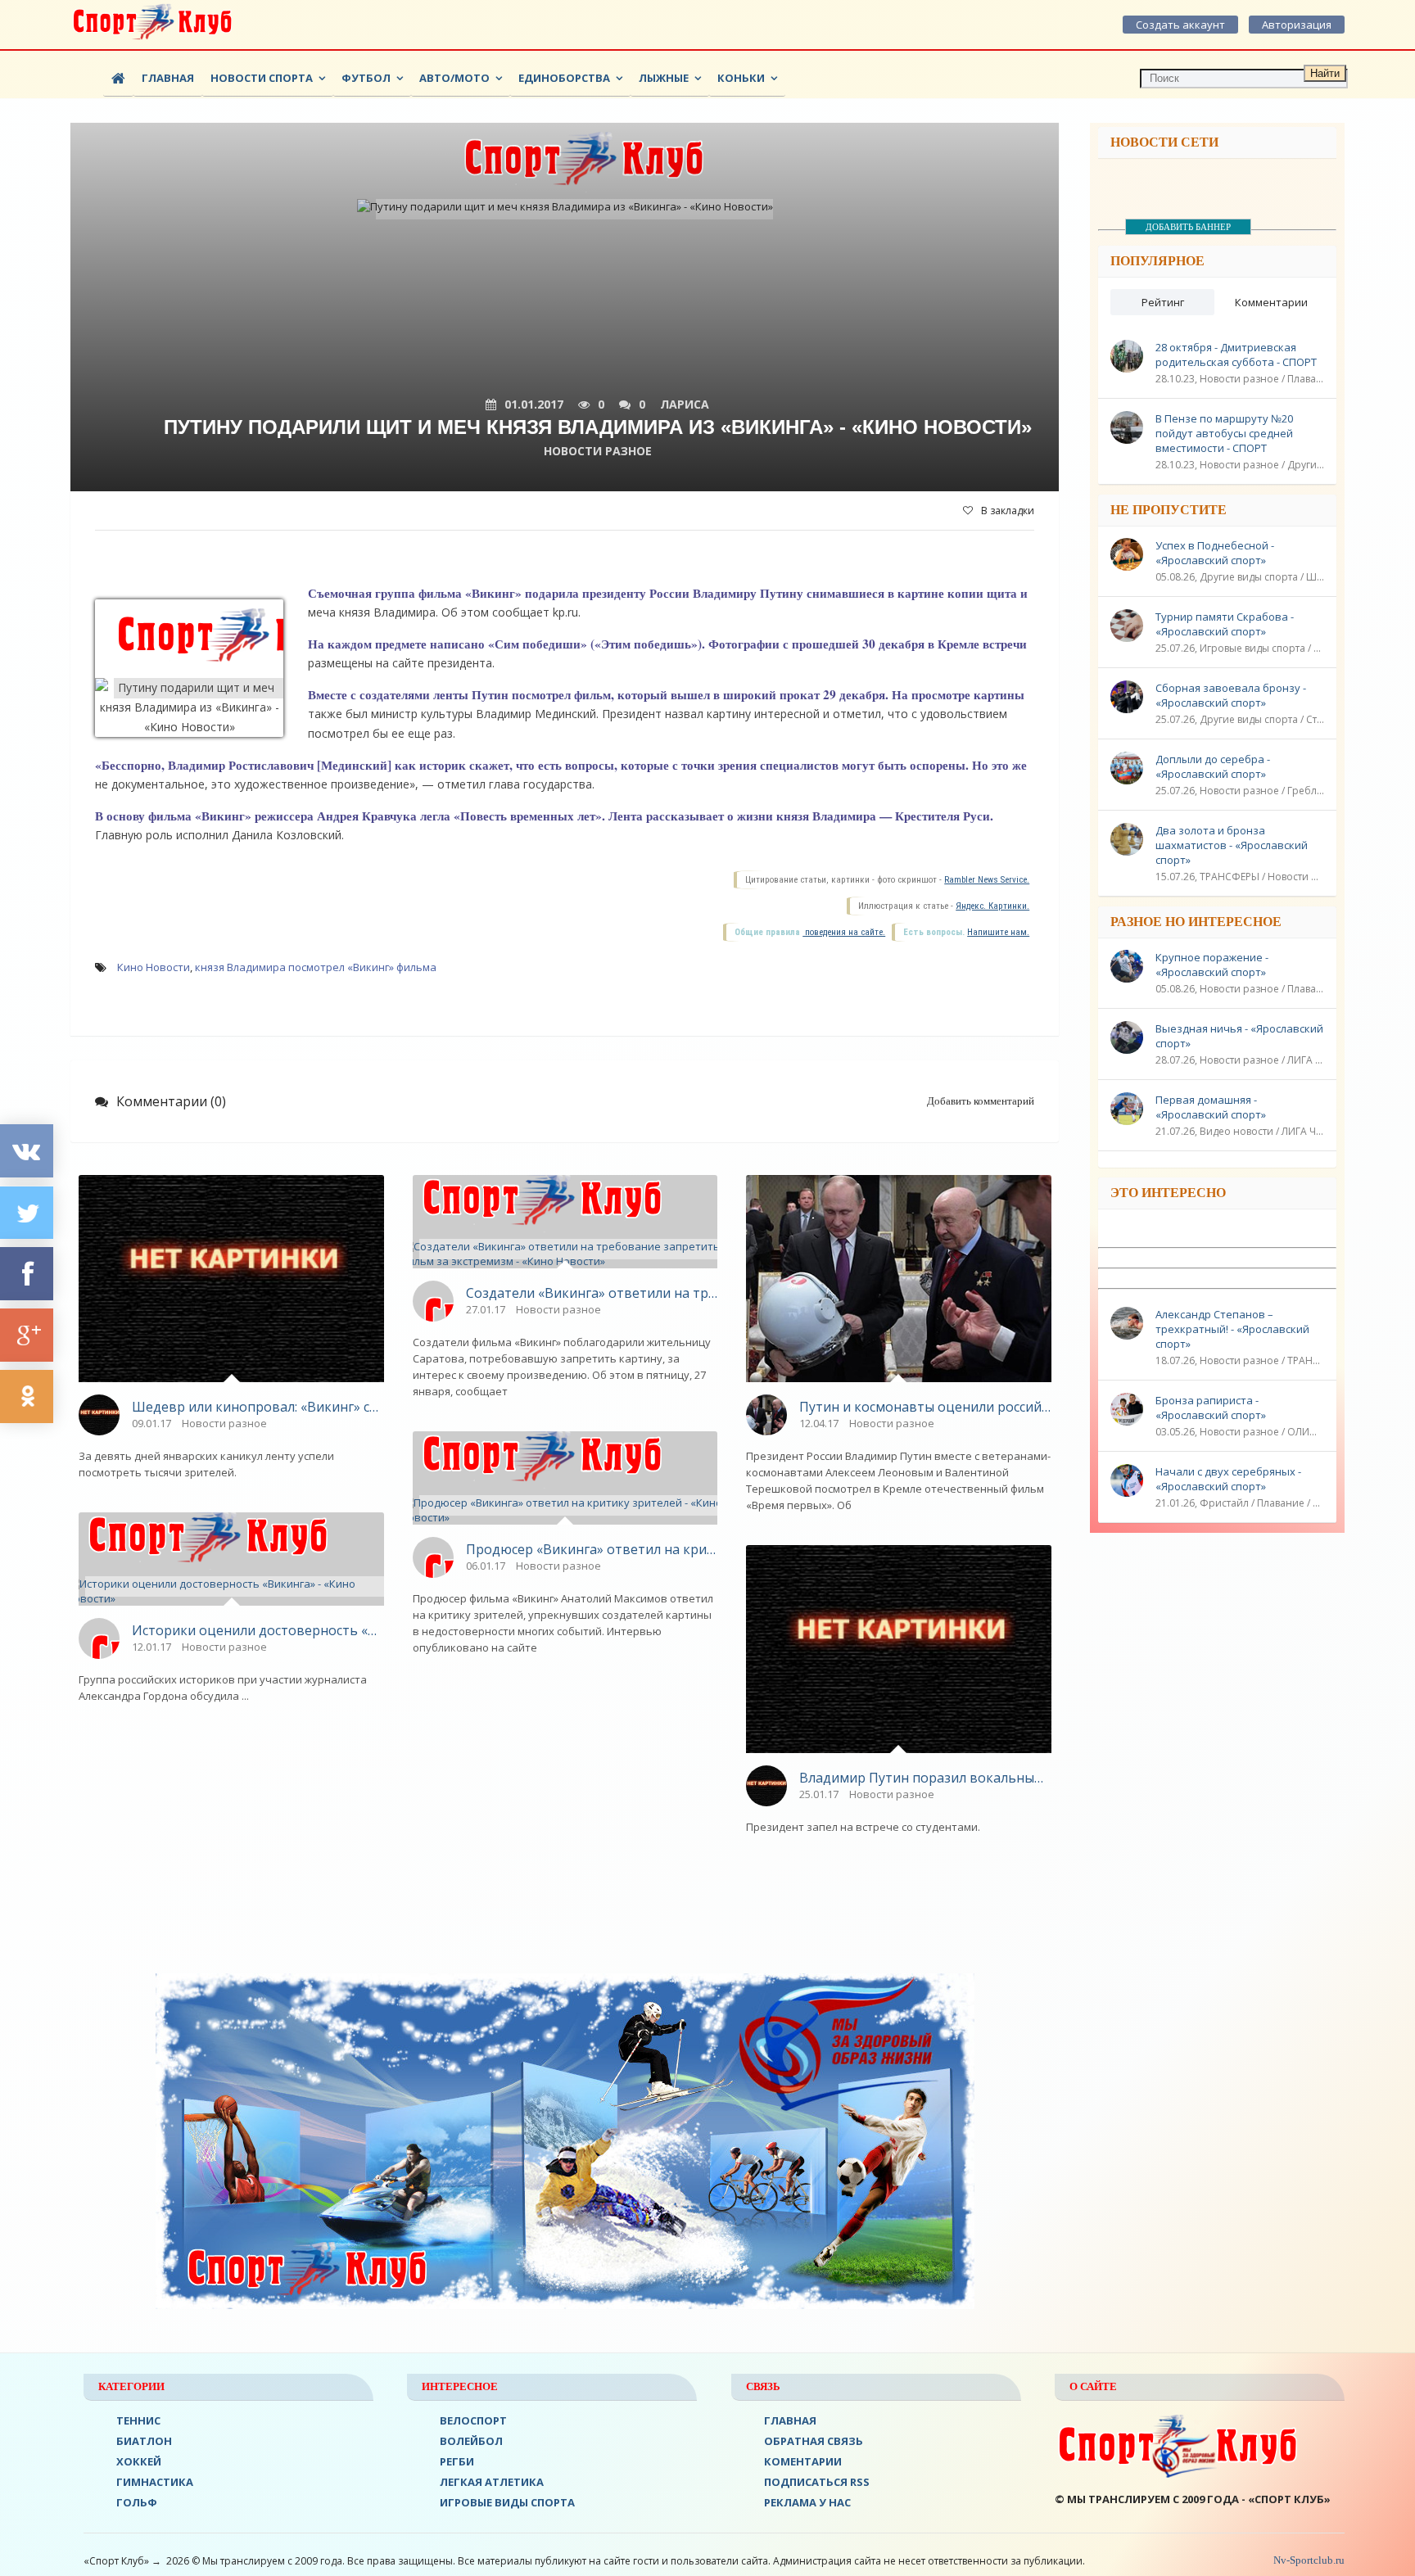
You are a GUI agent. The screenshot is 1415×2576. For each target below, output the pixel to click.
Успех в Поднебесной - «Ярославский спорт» (1215, 553)
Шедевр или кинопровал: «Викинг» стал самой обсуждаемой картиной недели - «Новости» (258, 1407)
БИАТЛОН (144, 2441)
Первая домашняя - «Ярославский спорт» (1211, 1107)
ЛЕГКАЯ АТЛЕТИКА (492, 2482)
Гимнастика (155, 2482)
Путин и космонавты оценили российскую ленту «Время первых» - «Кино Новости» (925, 1407)
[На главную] (152, 25)
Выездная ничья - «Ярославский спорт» (1239, 1036)
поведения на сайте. (844, 932)
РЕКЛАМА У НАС (807, 2502)
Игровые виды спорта (507, 2502)
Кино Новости (154, 967)
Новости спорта (262, 78)
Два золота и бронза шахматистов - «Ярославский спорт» (1232, 845)
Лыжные (664, 78)
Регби (457, 2461)
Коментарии (803, 2461)
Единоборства (564, 78)
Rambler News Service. (987, 880)
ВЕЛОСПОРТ (473, 2420)
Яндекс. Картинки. (992, 906)
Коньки (741, 78)
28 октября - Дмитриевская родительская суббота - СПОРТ (1236, 355)
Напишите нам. (998, 932)
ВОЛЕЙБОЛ (471, 2441)
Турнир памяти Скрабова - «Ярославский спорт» (1225, 624)
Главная (168, 78)
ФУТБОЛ (366, 78)
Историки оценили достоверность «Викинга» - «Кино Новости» (258, 1630)
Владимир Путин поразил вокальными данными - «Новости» (925, 1778)
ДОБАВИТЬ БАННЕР (1188, 227)
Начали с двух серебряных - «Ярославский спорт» (1228, 1479)
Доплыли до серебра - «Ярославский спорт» (1213, 766)
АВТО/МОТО (454, 78)
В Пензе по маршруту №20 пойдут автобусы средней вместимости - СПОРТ (1224, 433)
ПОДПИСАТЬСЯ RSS (817, 2482)
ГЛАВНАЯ (790, 2420)
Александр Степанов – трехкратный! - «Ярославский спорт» (1232, 1329)
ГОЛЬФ (137, 2502)
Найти (1325, 73)
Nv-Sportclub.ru (1308, 2560)
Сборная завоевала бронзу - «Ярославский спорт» (1231, 695)
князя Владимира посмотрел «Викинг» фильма (316, 967)
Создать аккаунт (1180, 25)
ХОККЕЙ (139, 2461)
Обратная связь (814, 2441)
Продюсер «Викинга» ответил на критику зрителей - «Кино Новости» (592, 1549)
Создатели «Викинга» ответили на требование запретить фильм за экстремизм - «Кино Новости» (592, 1293)
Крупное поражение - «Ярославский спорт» (1212, 965)
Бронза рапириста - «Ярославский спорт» (1211, 1408)
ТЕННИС (138, 2420)
